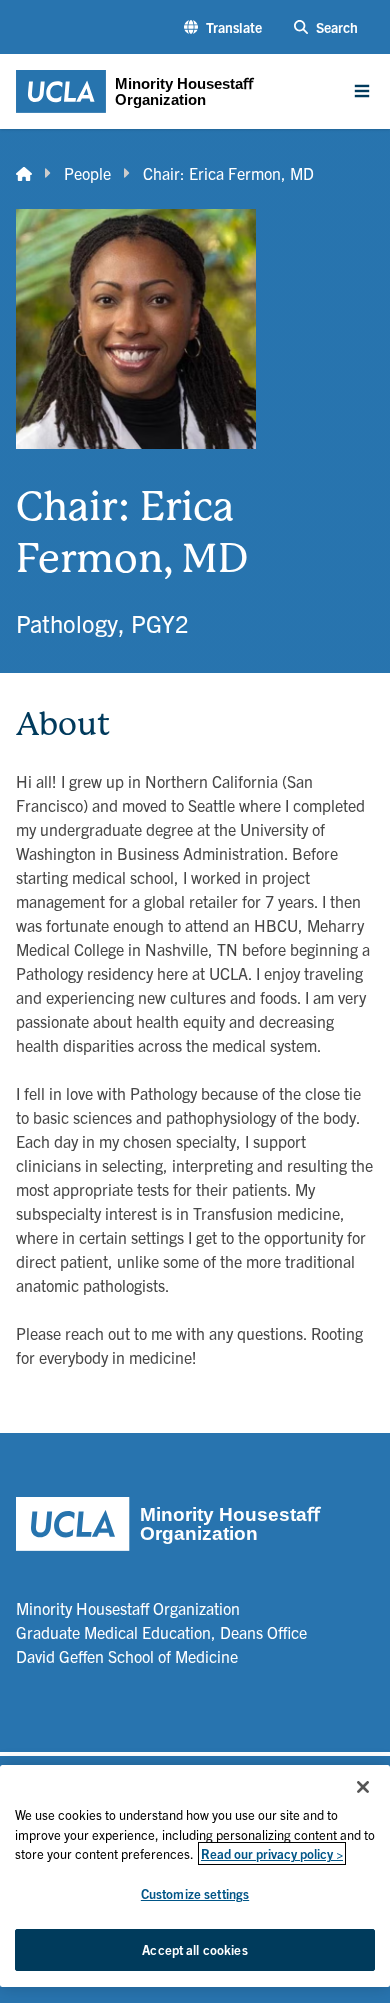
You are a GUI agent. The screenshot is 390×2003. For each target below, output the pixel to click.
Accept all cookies (194, 1949)
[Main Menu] (362, 91)
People (87, 173)
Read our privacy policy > (272, 1853)
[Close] (363, 1787)
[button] (223, 27)
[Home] (24, 173)
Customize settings (195, 1893)
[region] (195, 1876)
